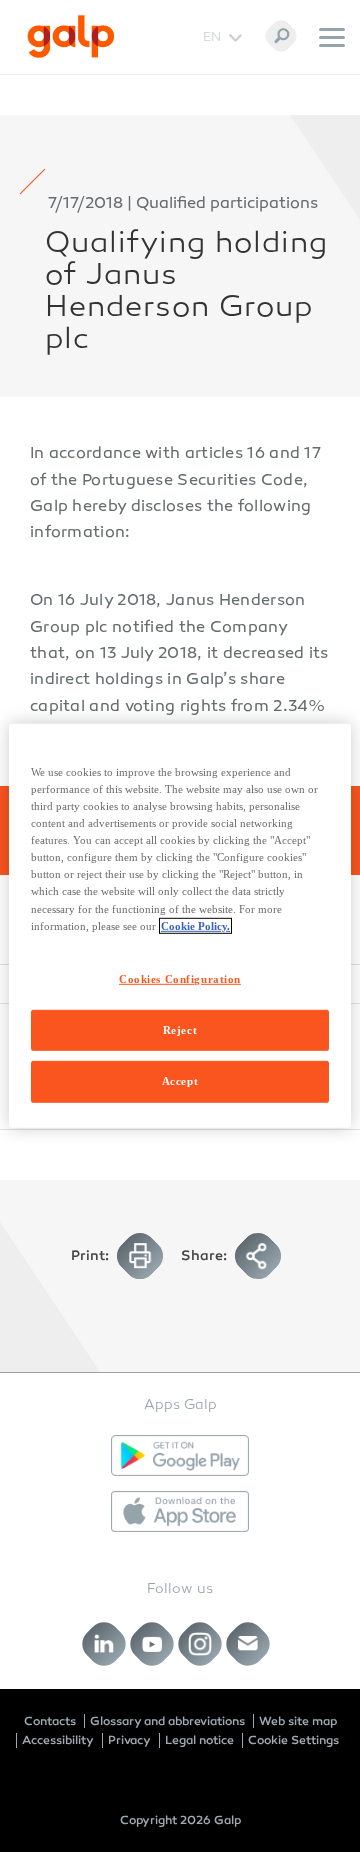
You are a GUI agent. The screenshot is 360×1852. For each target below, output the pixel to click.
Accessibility (58, 1740)
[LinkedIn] (104, 1643)
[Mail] (248, 1643)
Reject (180, 1029)
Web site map (298, 1721)
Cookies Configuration (180, 978)
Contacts (50, 1721)
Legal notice (199, 1740)
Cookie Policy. (195, 925)
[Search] (281, 36)
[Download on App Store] (180, 1511)
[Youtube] (152, 1643)
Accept (180, 1081)
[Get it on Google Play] (180, 1455)
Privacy (129, 1740)
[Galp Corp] (71, 36)
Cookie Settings (293, 1740)
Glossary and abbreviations (167, 1721)
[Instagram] (200, 1643)
